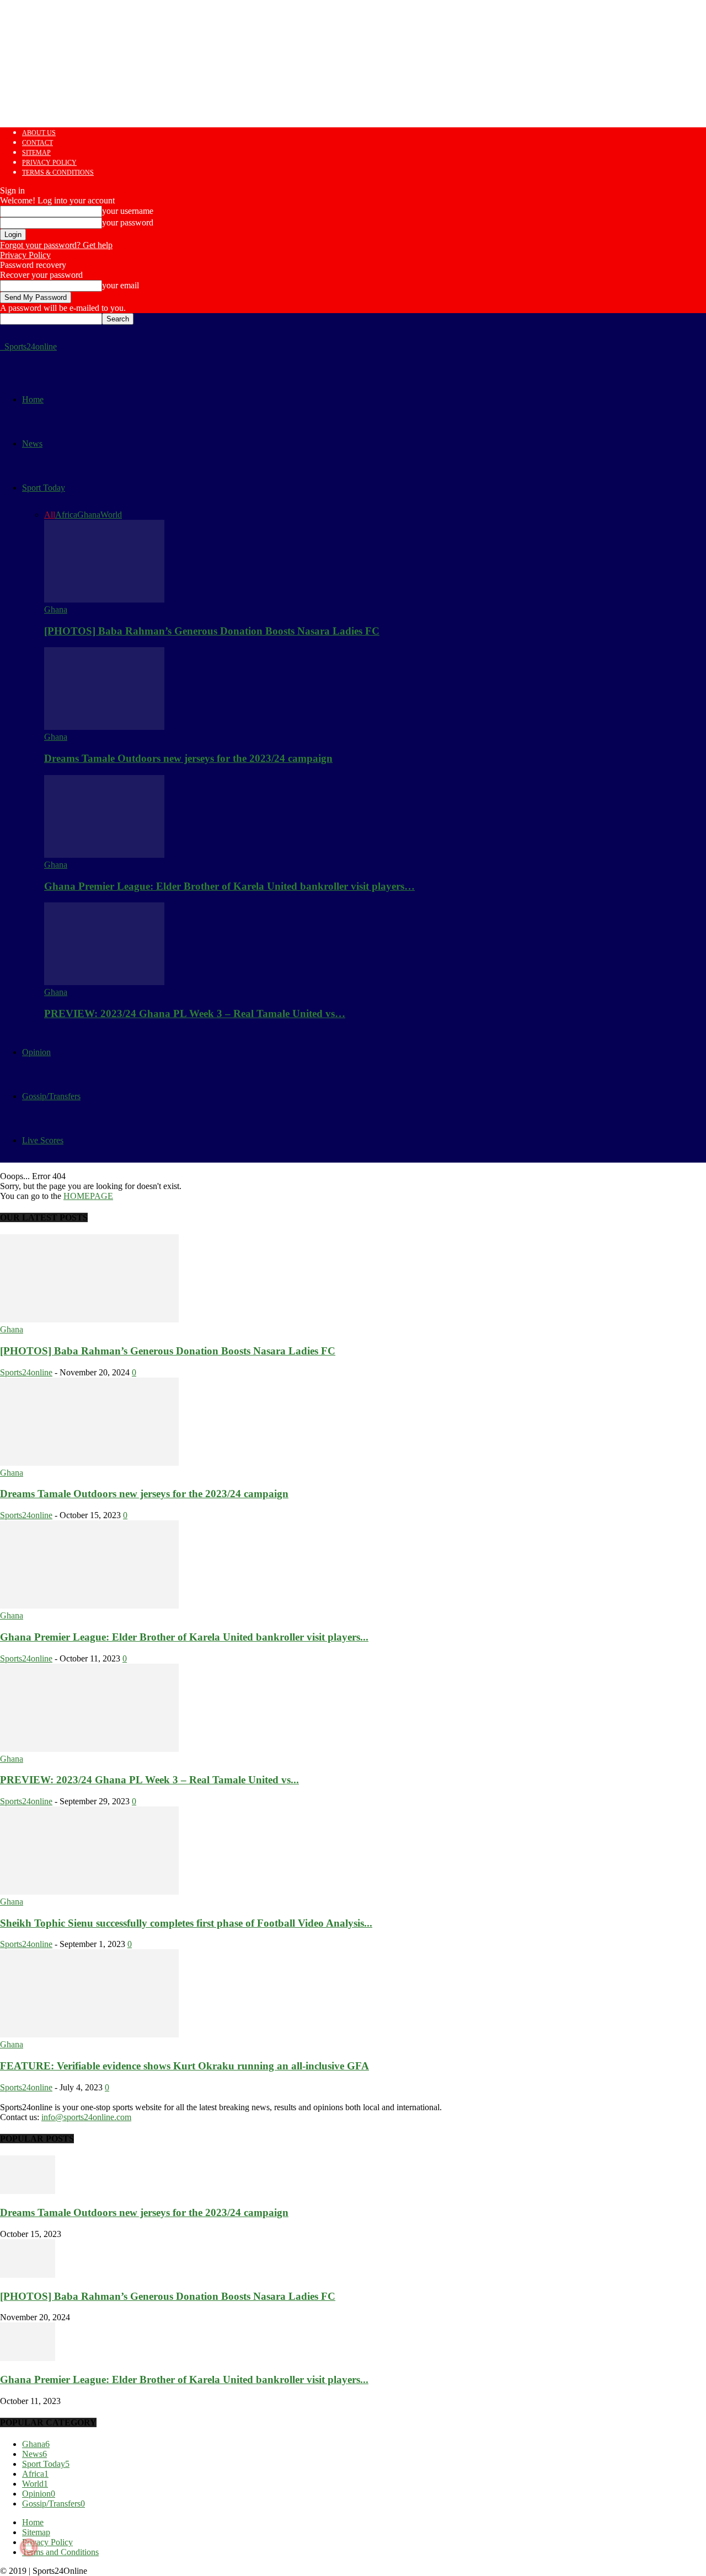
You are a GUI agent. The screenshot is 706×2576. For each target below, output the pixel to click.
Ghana (89, 515)
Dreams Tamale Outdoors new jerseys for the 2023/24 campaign (188, 758)
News (32, 443)
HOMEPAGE (88, 1196)
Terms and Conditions (60, 2552)
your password (128, 222)
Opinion (36, 1052)
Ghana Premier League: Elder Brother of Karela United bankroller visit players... (184, 1637)
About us (39, 133)
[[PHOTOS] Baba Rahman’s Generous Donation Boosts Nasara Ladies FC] (104, 599)
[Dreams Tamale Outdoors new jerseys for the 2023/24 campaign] (104, 727)
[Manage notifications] (29, 2547)
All (50, 515)
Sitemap (36, 153)
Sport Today (44, 488)
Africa (66, 515)
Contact (38, 143)
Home (33, 399)
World (111, 515)
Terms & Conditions (58, 173)
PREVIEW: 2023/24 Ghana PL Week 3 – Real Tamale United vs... (149, 1780)
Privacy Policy (49, 163)
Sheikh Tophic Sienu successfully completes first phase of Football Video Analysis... (186, 1923)
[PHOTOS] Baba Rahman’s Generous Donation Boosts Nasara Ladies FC (212, 631)
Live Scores (43, 1140)
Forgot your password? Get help (56, 245)
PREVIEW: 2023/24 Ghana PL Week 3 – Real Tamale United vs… (195, 1013)
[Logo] (1, 346)
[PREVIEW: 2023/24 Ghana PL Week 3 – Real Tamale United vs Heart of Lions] (104, 982)
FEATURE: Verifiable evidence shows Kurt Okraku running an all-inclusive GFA (184, 2066)
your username (128, 211)
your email (121, 285)
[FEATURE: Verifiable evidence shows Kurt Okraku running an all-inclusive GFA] (89, 2034)
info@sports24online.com (86, 2117)
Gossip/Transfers (51, 1096)
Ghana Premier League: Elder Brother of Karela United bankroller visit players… (229, 886)
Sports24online (26, 1372)
